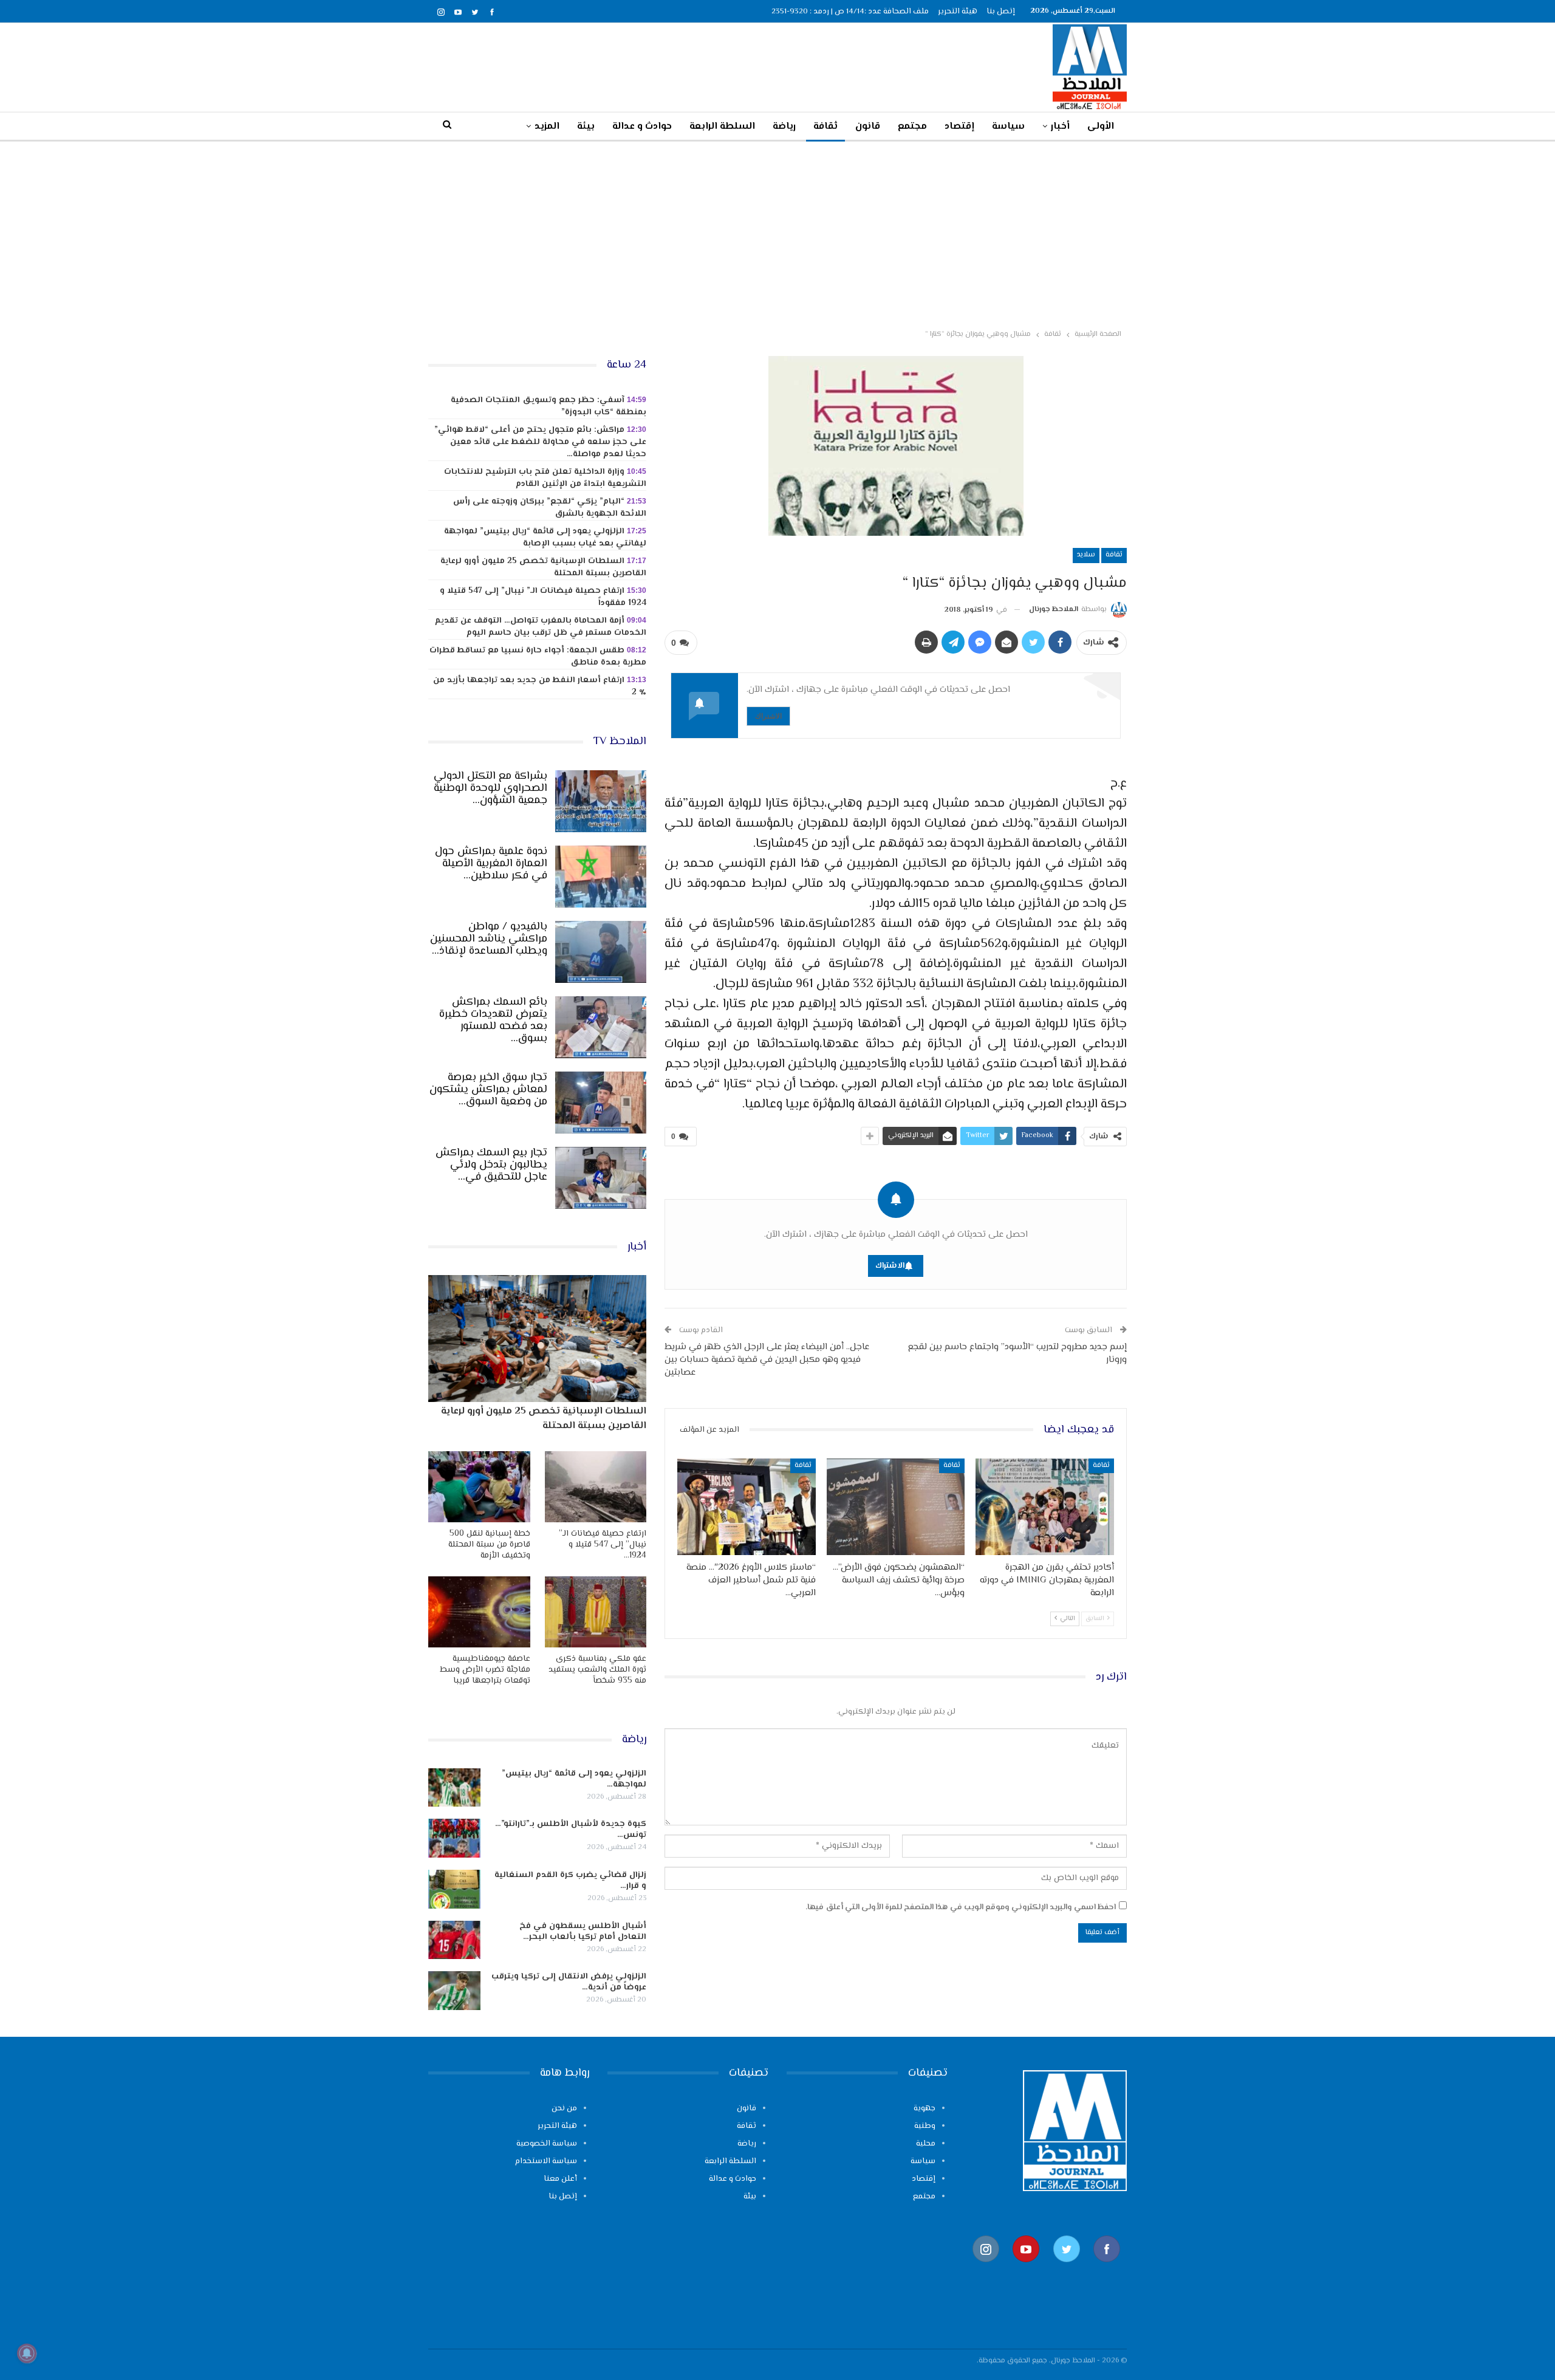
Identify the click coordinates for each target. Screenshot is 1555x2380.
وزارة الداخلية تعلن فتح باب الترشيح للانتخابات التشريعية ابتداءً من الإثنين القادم (545, 478)
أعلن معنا (560, 2179)
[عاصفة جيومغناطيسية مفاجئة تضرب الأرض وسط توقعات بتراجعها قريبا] (479, 1612)
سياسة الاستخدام (546, 2161)
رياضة (784, 127)
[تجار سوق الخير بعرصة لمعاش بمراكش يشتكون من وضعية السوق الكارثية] (601, 1103)
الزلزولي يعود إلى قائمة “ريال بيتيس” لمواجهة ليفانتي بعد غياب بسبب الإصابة (545, 538)
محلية (926, 2144)
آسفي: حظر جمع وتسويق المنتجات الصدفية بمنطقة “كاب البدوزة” (549, 406)
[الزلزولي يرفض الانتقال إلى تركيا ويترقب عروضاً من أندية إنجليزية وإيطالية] (454, 1991)
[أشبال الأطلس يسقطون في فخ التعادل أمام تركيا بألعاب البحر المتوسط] (454, 1940)
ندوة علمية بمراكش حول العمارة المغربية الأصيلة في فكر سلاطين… (491, 864)
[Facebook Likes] (1107, 2269)
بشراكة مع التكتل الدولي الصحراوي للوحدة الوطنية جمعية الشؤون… (490, 788)
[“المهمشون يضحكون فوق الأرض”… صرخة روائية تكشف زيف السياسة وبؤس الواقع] (896, 1507)
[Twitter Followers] (1067, 2269)
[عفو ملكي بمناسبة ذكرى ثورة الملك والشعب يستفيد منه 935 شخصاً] (596, 1612)
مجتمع (912, 127)
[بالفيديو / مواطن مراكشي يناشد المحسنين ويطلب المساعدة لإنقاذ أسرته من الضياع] (601, 952)
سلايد (1086, 555)
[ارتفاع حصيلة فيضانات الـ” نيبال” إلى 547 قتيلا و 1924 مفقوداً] (596, 1487)
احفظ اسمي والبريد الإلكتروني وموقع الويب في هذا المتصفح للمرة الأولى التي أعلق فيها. (961, 1907)
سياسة (1008, 127)
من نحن (564, 2108)
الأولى (1101, 127)
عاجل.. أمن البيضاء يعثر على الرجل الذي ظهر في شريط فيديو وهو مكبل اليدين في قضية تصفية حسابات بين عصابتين (767, 1360)
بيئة (586, 127)
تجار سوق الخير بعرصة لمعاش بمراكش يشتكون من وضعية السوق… (488, 1090)
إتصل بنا (1001, 12)
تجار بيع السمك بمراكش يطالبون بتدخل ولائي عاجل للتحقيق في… (491, 1165)
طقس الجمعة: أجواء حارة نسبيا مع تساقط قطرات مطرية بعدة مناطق (538, 657)
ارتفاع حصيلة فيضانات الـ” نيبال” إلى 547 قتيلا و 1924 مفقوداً (543, 597)
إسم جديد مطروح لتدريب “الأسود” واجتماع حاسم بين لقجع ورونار (1017, 1353)
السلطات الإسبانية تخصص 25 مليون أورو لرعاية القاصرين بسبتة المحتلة (543, 567)
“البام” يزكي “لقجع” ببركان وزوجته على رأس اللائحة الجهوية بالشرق (550, 508)
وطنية (925, 2126)
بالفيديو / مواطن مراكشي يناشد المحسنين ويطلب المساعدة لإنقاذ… (489, 939)
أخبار (1060, 127)
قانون (868, 127)
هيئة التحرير (958, 12)
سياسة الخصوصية (547, 2144)
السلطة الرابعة (722, 127)
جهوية (924, 2108)
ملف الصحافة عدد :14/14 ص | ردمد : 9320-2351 (850, 12)
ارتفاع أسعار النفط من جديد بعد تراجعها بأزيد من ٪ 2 (540, 686)
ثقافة (825, 127)
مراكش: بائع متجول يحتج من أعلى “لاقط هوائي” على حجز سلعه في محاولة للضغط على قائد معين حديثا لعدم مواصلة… (540, 442)
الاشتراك (768, 716)
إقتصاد (959, 127)
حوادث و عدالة (642, 127)
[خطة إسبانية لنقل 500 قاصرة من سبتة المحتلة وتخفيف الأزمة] (479, 1487)
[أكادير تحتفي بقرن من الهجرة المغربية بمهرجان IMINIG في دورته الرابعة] (1045, 1507)
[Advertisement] (777, 233)
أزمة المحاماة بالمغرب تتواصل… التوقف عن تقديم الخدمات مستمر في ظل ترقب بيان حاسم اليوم (541, 627)
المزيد (547, 127)
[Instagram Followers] (986, 2269)
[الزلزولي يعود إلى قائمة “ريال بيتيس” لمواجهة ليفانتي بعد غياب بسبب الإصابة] (454, 1788)
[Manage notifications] (27, 2353)
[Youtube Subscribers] (1026, 2269)
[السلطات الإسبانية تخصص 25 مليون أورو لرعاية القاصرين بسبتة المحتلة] (537, 1338)
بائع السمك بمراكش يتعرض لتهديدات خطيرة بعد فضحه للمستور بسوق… (493, 1021)
